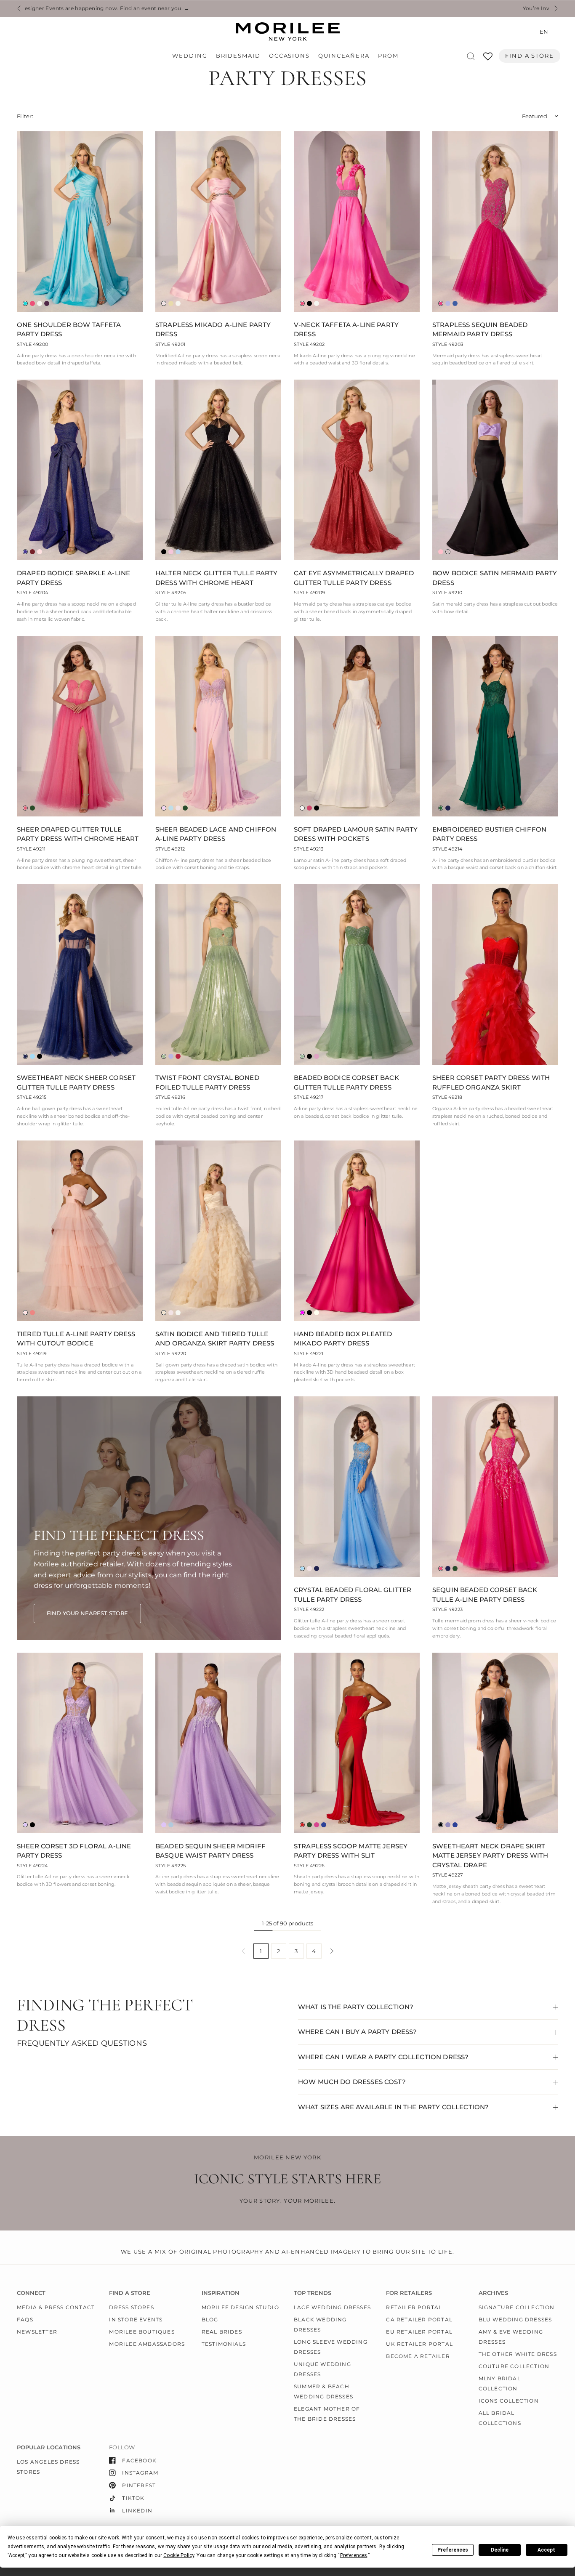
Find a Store (530, 56)
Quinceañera (344, 56)
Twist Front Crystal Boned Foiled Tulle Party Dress (207, 1082)
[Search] (471, 56)
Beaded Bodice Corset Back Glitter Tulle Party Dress (346, 1082)
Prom (388, 56)
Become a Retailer (418, 2356)
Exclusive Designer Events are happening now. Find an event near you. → (288, 8)
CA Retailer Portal (419, 2319)
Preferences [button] (354, 2555)
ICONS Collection (509, 2401)
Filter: (25, 116)
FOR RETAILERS (409, 2293)
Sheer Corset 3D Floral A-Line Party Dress (74, 1851)
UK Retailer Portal (419, 2344)
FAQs (25, 2319)
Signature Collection (517, 2307)
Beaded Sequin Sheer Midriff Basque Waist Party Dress (210, 1851)
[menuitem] (192, 56)
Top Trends (313, 2293)
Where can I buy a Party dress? (358, 2032)
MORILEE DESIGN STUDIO (240, 2307)
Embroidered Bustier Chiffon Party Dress (489, 834)
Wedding (190, 56)
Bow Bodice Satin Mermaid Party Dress (495, 578)
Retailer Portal (414, 2307)
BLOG (210, 2319)
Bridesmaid (238, 56)
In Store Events (136, 2319)
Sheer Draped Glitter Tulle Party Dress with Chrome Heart (78, 834)
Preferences (453, 2550)
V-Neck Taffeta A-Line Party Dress (346, 330)
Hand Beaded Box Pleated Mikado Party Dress (343, 1339)
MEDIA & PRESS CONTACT (56, 2307)
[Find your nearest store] (87, 1614)
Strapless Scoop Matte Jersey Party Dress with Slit (351, 1851)
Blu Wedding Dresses (515, 2319)
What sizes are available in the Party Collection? (393, 2107)
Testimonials (224, 2344)
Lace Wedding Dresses (332, 2307)
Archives (493, 2293)
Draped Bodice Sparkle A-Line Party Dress (73, 578)
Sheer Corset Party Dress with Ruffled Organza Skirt (491, 1082)
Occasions (289, 56)
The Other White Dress (518, 2354)
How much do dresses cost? (352, 2082)
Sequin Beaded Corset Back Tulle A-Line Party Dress (485, 1595)
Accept (546, 2550)
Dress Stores (131, 2307)
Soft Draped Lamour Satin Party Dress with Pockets (356, 834)
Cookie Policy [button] (179, 2555)
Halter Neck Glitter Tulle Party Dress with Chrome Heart (217, 578)
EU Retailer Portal (419, 2332)
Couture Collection (514, 2366)
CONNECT (31, 2293)
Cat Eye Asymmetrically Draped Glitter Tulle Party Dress (354, 578)
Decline (500, 2550)
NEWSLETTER (37, 2332)
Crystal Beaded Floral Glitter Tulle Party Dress (353, 1595)
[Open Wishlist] (488, 59)
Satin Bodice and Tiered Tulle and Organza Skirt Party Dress (215, 1339)
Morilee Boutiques (142, 2332)
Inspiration (221, 2293)
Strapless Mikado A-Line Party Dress (213, 330)
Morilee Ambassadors (147, 2344)
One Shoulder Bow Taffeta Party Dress (69, 330)
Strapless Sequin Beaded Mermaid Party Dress (480, 330)
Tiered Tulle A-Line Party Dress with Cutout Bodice (76, 1339)
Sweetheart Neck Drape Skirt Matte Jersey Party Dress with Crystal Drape (490, 1856)
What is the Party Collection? (356, 2007)
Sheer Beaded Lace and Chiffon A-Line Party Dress (216, 834)
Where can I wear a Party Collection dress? (383, 2057)
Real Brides (222, 2332)
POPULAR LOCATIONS (49, 2447)
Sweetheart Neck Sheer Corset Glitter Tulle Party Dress (76, 1082)
